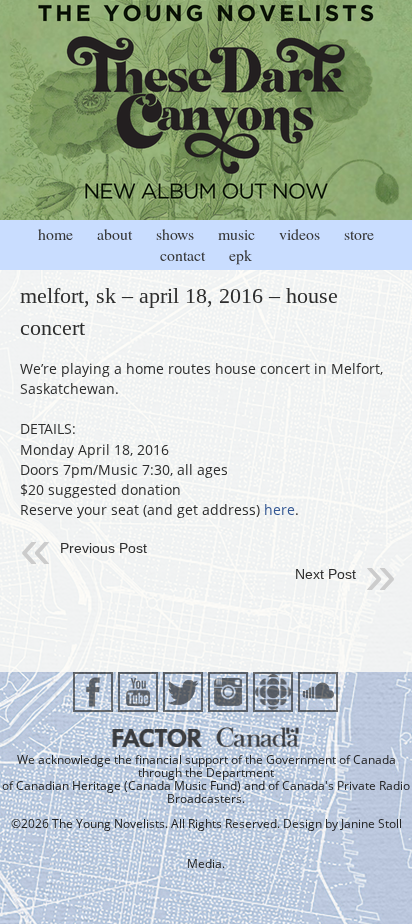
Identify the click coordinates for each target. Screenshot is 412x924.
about (114, 233)
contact (182, 254)
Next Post (325, 574)
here (279, 509)
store (359, 233)
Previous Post (103, 548)
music (236, 233)
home (55, 233)
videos (299, 233)
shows (175, 233)
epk (240, 254)
